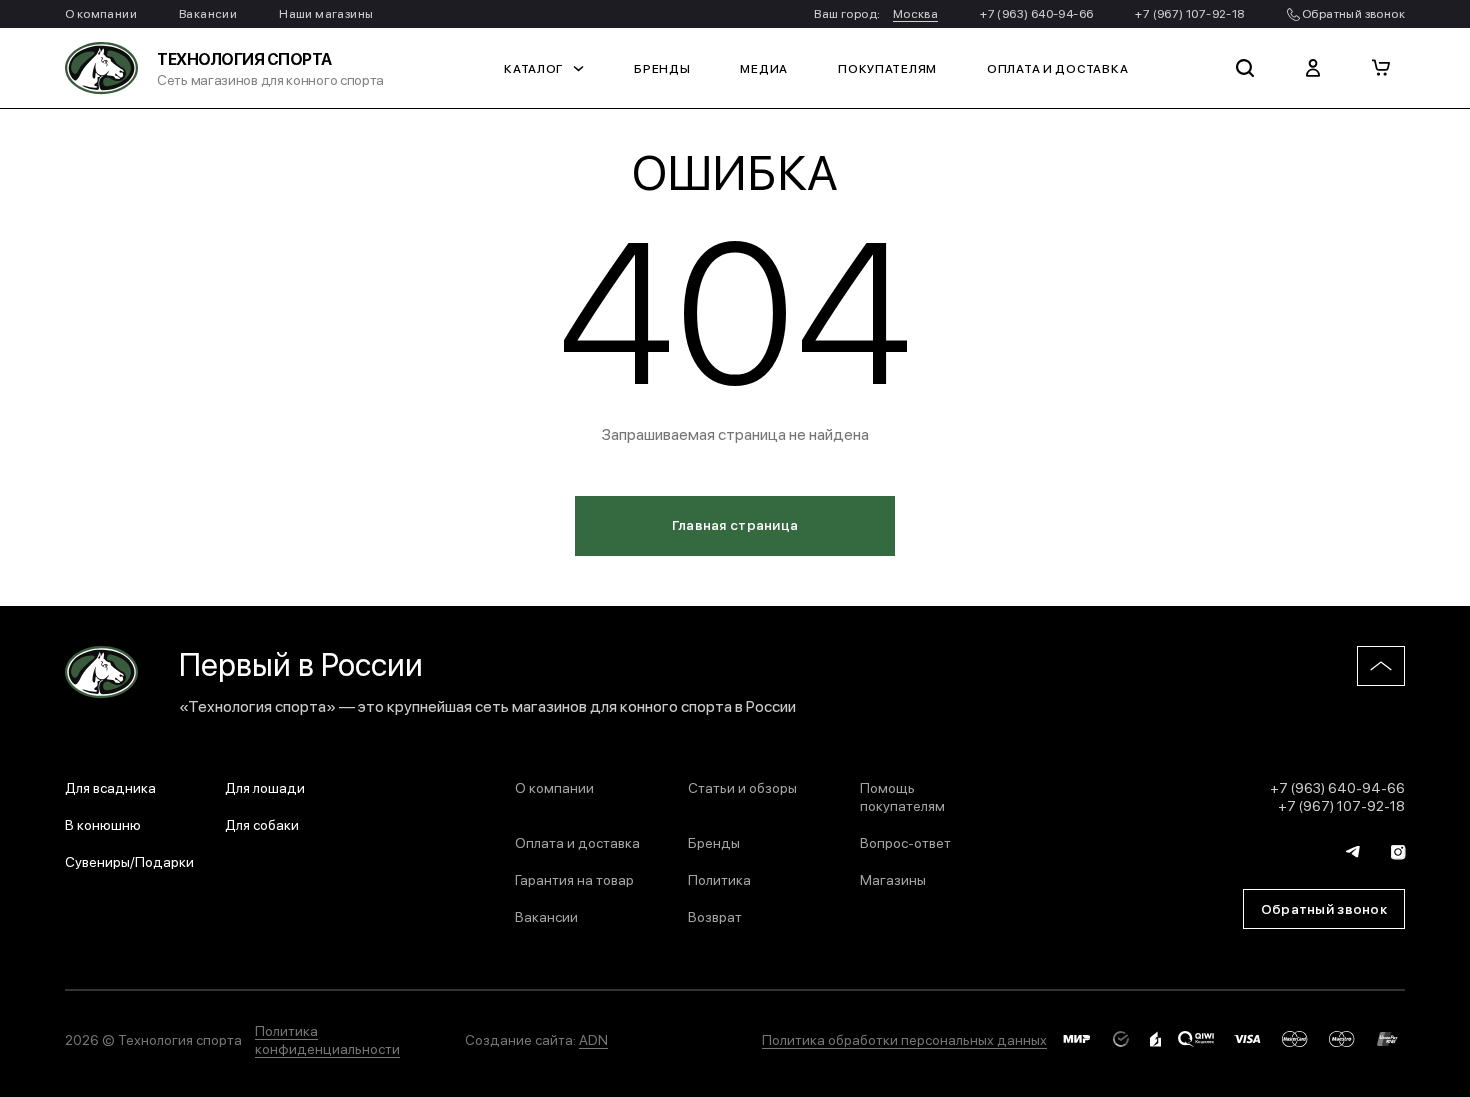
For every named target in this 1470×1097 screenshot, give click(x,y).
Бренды (662, 68)
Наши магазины (326, 13)
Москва (915, 13)
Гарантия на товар (574, 879)
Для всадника (110, 787)
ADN (593, 1039)
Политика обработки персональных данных (904, 1039)
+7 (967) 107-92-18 (1189, 13)
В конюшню (103, 824)
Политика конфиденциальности (327, 1039)
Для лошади (265, 787)
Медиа (764, 68)
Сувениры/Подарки (129, 861)
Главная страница (735, 524)
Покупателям (887, 68)
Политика (719, 879)
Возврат (715, 916)
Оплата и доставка (1057, 68)
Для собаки (262, 824)
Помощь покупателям (902, 796)
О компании (101, 13)
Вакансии (208, 13)
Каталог (533, 68)
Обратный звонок (1352, 13)
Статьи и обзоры (742, 787)
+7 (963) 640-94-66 (1036, 13)
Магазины (893, 879)
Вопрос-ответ (905, 842)
